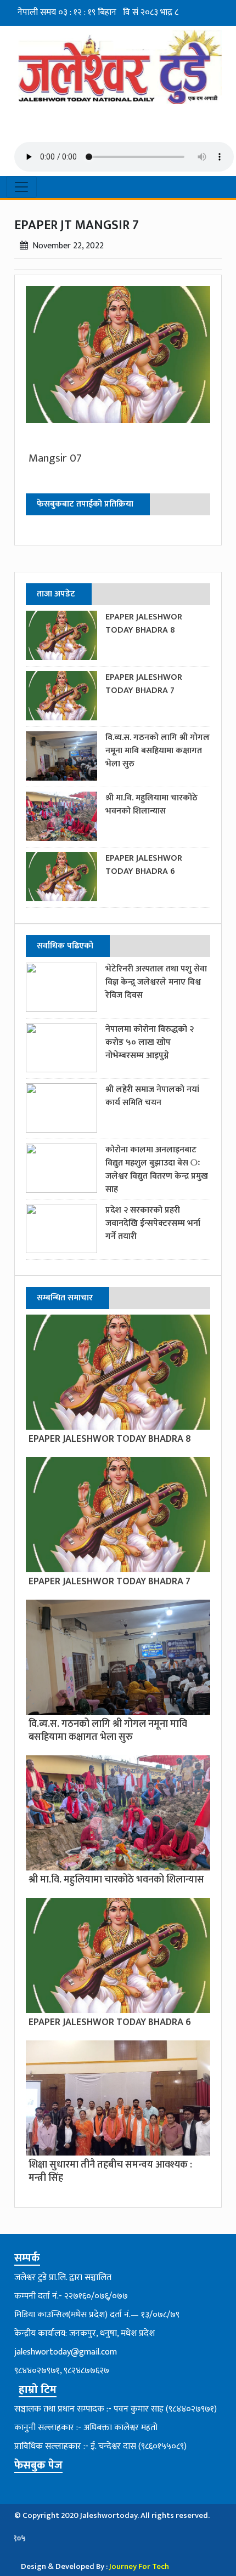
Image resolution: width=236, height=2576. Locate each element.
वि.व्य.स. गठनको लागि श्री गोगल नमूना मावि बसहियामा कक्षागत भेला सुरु (158, 751)
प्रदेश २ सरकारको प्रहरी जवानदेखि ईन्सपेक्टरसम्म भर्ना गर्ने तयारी (153, 1223)
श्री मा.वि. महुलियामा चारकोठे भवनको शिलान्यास (151, 804)
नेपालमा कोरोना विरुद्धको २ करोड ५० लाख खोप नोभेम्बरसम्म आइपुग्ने (150, 1042)
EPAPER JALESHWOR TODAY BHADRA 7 (144, 684)
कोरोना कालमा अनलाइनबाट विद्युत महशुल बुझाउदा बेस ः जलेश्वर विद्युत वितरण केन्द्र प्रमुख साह (157, 1170)
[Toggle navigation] (21, 187)
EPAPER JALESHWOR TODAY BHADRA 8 (144, 624)
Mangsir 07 (55, 458)
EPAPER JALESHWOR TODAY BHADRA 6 (144, 865)
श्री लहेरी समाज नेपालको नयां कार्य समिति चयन (152, 1096)
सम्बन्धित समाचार (65, 1298)
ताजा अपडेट (56, 594)
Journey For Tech (139, 2566)
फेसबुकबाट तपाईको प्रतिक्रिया (85, 504)
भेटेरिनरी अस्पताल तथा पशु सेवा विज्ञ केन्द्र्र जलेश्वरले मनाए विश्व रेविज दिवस (156, 982)
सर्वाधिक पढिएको (65, 946)
